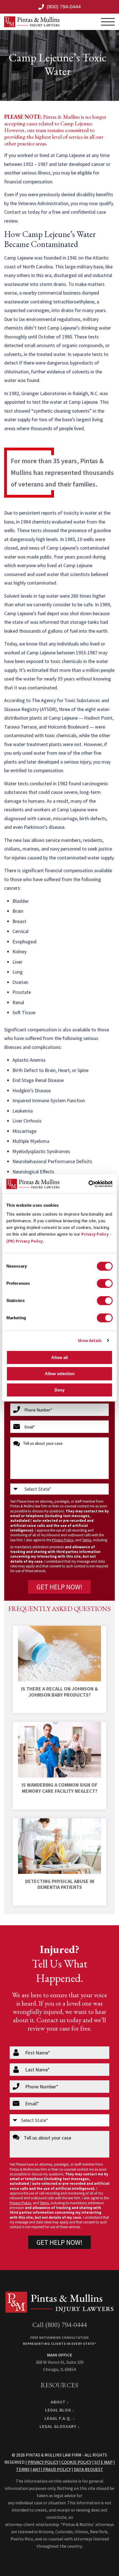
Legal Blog (58, 2410)
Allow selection (60, 1374)
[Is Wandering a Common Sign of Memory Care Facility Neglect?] (59, 1750)
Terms (87, 1540)
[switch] (105, 1283)
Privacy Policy (95, 1234)
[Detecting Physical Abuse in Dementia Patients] (59, 1846)
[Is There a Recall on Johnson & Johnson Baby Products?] (59, 1654)
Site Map (104, 2462)
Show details (90, 1341)
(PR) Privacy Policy (25, 1241)
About (58, 2402)
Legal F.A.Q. (58, 2418)
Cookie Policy (76, 2462)
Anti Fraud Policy (52, 2469)
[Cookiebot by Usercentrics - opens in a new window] (88, 1184)
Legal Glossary (58, 2426)
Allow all (59, 1357)
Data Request (89, 2469)
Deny (59, 1390)
